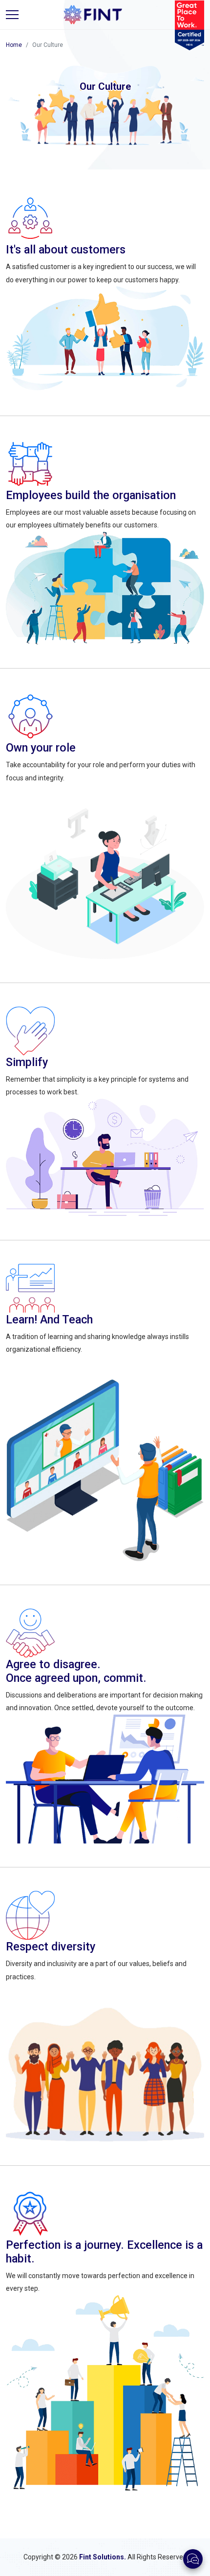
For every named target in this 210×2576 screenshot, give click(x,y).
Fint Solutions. (103, 2557)
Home (14, 45)
